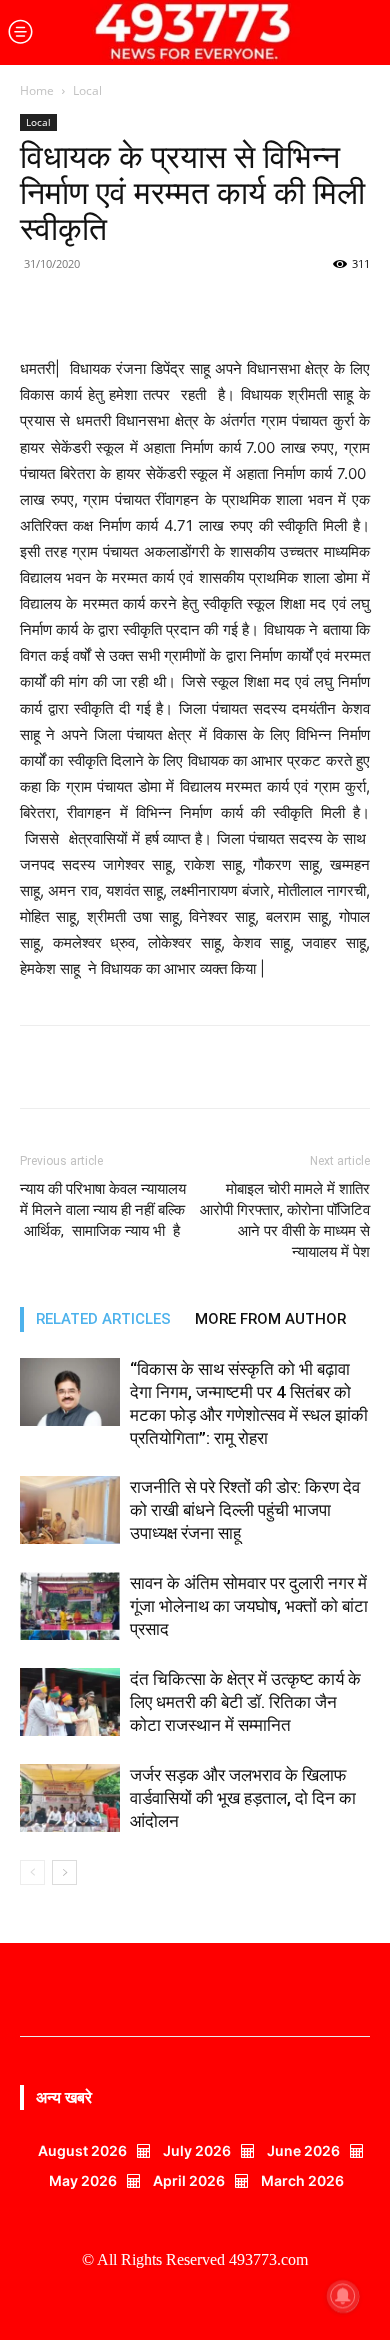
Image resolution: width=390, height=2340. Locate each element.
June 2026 (303, 2150)
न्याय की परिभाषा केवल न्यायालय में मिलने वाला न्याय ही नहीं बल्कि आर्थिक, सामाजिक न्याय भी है (103, 1210)
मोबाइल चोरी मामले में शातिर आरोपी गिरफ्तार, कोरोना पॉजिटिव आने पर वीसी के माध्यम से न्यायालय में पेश (285, 1220)
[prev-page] (32, 1872)
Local (87, 90)
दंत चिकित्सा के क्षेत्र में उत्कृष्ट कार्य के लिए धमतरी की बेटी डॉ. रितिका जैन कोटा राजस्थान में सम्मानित (245, 1702)
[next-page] (64, 1872)
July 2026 (197, 2150)
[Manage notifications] (343, 2296)
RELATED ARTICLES (103, 1319)
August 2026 (82, 2150)
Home (37, 90)
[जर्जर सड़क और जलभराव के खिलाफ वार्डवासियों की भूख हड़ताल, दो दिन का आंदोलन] (70, 1798)
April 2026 (189, 2180)
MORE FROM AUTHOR (270, 1319)
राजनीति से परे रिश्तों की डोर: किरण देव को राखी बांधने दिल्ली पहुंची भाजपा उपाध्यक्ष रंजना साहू (245, 1510)
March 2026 (302, 2180)
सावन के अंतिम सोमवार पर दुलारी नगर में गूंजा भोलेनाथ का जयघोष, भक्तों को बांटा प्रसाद (249, 1606)
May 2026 (83, 2180)
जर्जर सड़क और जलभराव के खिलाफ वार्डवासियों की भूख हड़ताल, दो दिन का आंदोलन (243, 1798)
